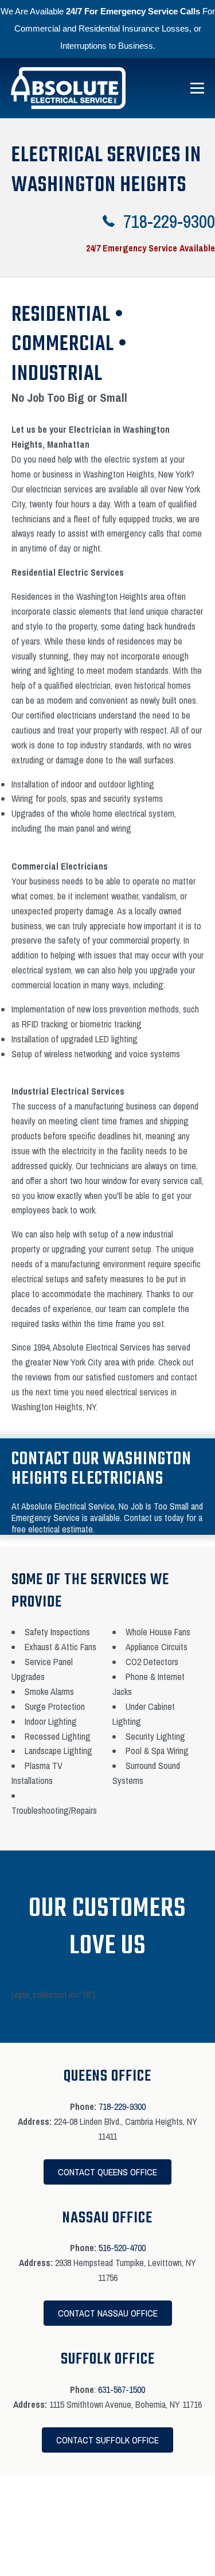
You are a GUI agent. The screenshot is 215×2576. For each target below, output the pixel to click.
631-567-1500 (122, 2389)
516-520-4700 (122, 2248)
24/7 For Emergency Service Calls (133, 11)
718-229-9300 (122, 2106)
